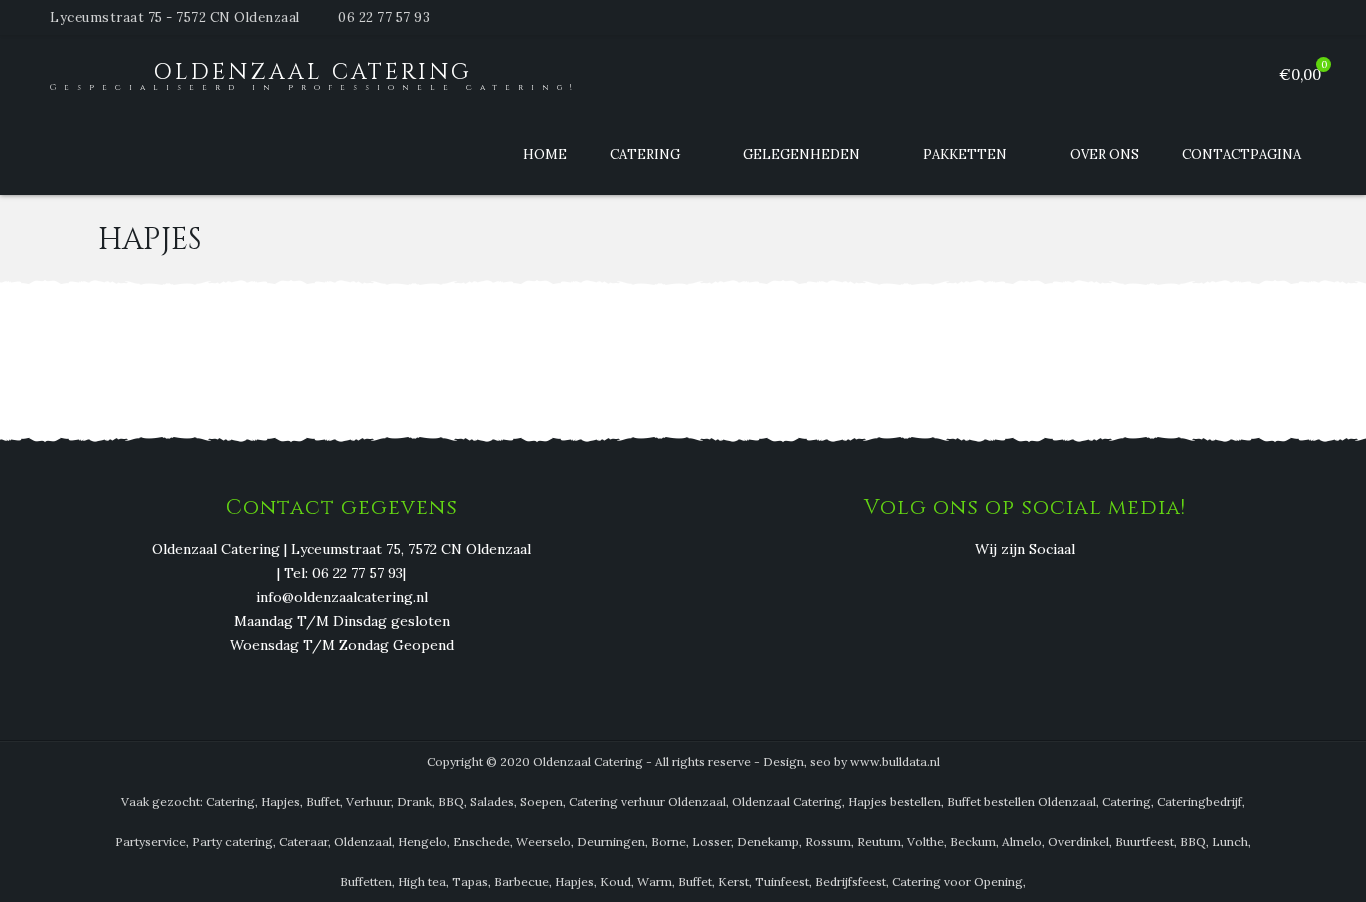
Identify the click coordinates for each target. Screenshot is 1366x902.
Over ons (1104, 154)
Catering (645, 154)
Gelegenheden (801, 154)
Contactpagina (1241, 154)
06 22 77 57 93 (384, 17)
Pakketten (965, 154)
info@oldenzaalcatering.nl (342, 597)
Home (545, 154)
